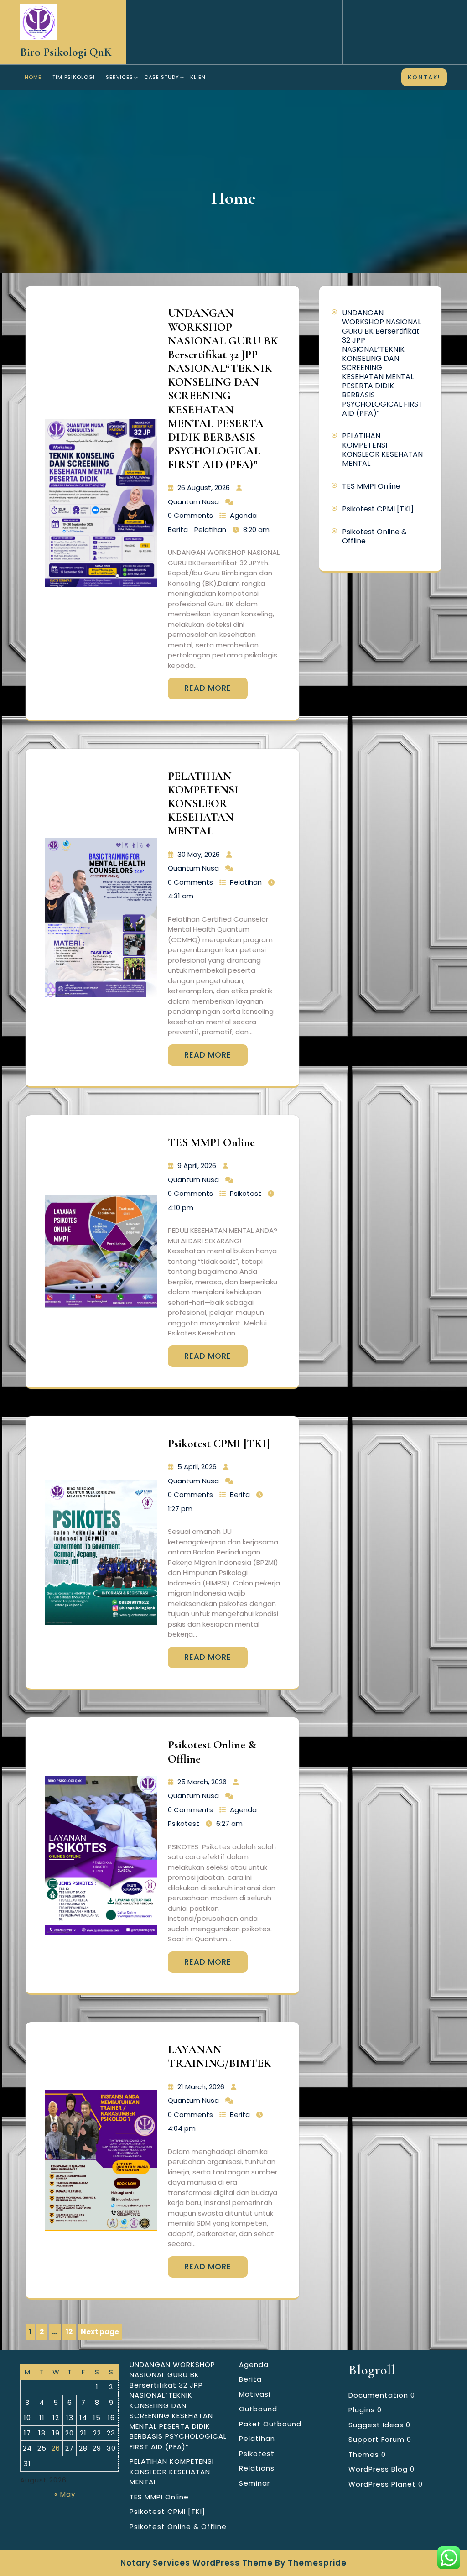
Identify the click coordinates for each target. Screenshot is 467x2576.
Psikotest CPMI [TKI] (219, 1444)
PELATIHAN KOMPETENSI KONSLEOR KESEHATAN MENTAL (203, 804)
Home (33, 77)
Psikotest (246, 1193)
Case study (162, 77)
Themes (364, 2454)
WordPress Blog (378, 2469)
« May (65, 2494)
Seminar (254, 2483)
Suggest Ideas (376, 2425)
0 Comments (190, 515)
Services (119, 77)
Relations (257, 2468)
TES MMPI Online (211, 1142)
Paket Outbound (270, 2424)
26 (56, 2448)
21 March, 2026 (201, 2087)
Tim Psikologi (74, 77)
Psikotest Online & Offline (374, 536)
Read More (208, 688)
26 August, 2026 (204, 488)
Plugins (362, 2410)
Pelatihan (210, 529)
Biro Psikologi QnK (66, 52)
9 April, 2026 (197, 1165)
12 (71, 2333)
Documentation (378, 2395)
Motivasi (255, 2394)
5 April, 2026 (197, 1467)
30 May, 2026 (199, 854)
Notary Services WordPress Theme (197, 2563)
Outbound (258, 2409)
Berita (178, 529)
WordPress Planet (382, 2484)
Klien (198, 77)
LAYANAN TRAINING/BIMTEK (220, 2056)
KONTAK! (424, 77)
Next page (100, 2332)
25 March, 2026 (202, 1782)
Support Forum (376, 2439)
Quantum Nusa (193, 502)
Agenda (243, 515)
